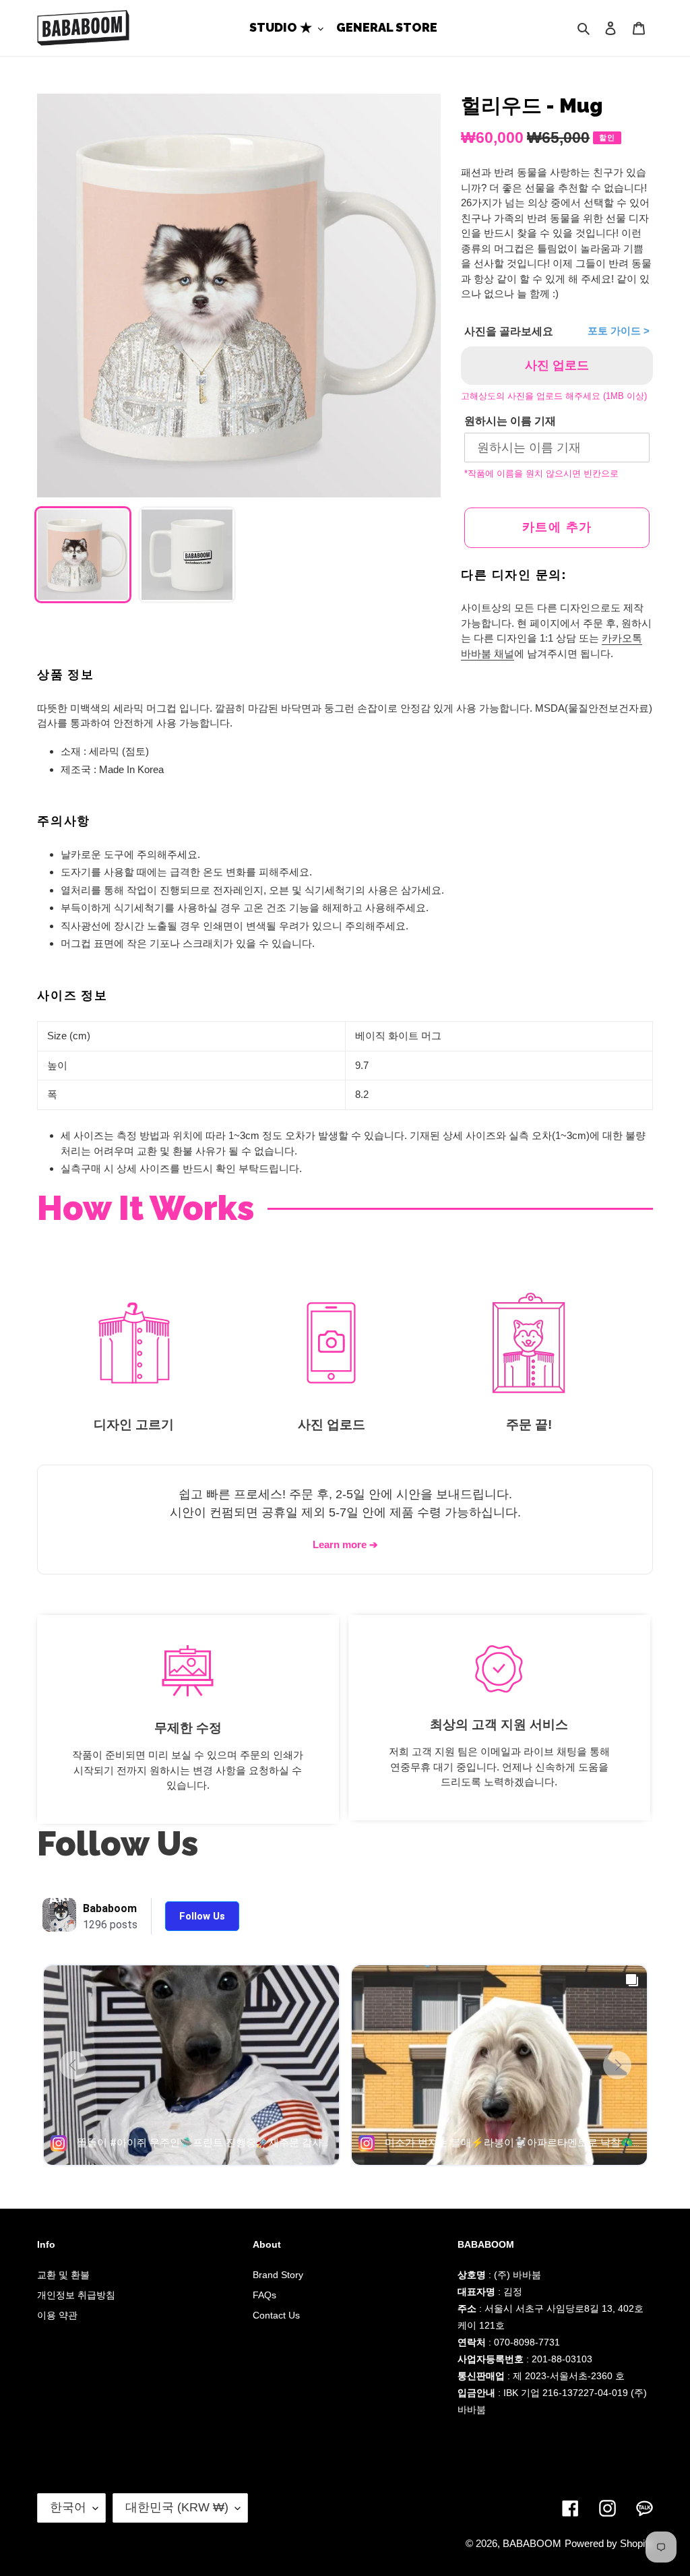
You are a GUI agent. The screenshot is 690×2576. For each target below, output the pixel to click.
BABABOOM (532, 2543)
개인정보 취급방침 (76, 2295)
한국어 (68, 2507)
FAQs (264, 2295)
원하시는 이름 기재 (510, 421)
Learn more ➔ (345, 1544)
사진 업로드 (557, 365)
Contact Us (276, 2315)
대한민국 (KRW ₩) (177, 2507)
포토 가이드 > (619, 331)
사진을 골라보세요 (509, 331)
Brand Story (278, 2275)
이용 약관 (57, 2315)
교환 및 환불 (63, 2275)
